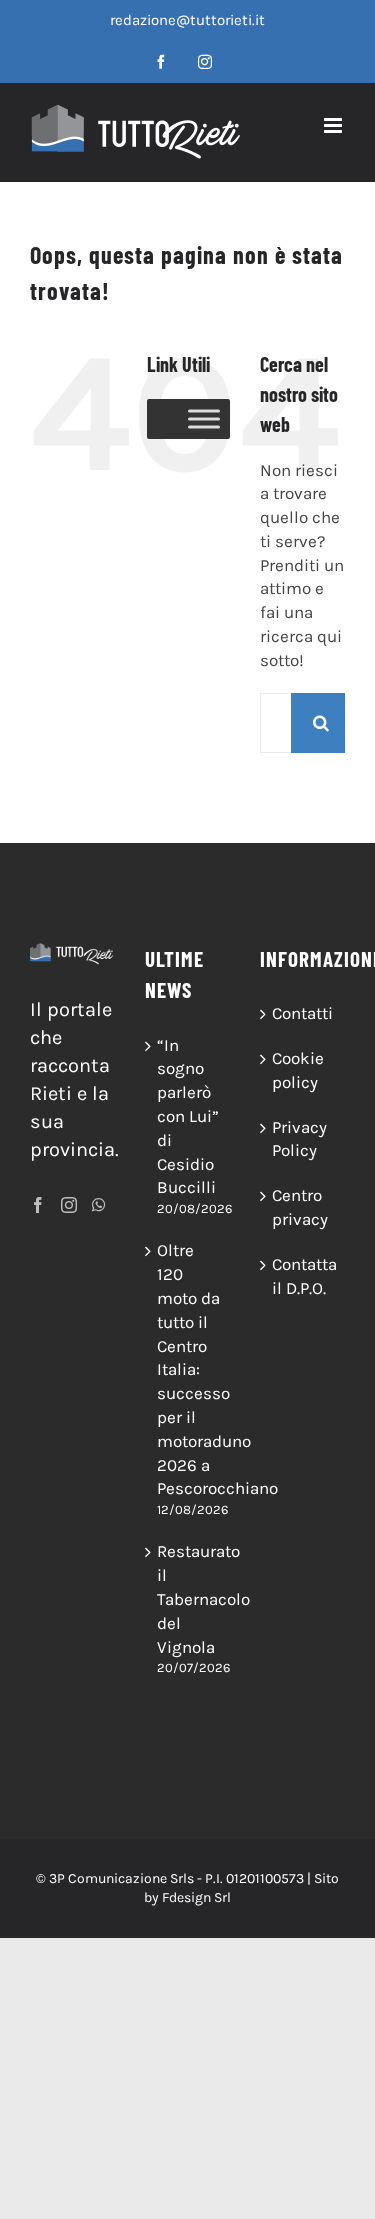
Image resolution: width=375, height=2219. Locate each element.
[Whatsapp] (99, 1205)
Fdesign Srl (196, 1897)
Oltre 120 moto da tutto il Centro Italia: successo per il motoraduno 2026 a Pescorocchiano (188, 1369)
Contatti (302, 1013)
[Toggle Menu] (204, 418)
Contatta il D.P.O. (303, 1276)
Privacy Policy (299, 1139)
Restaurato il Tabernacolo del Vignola (188, 1598)
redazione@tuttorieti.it (187, 20)
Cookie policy (298, 1070)
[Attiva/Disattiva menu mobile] (334, 125)
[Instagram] (69, 1205)
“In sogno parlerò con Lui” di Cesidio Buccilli (188, 1116)
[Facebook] (38, 1205)
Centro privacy (300, 1207)
